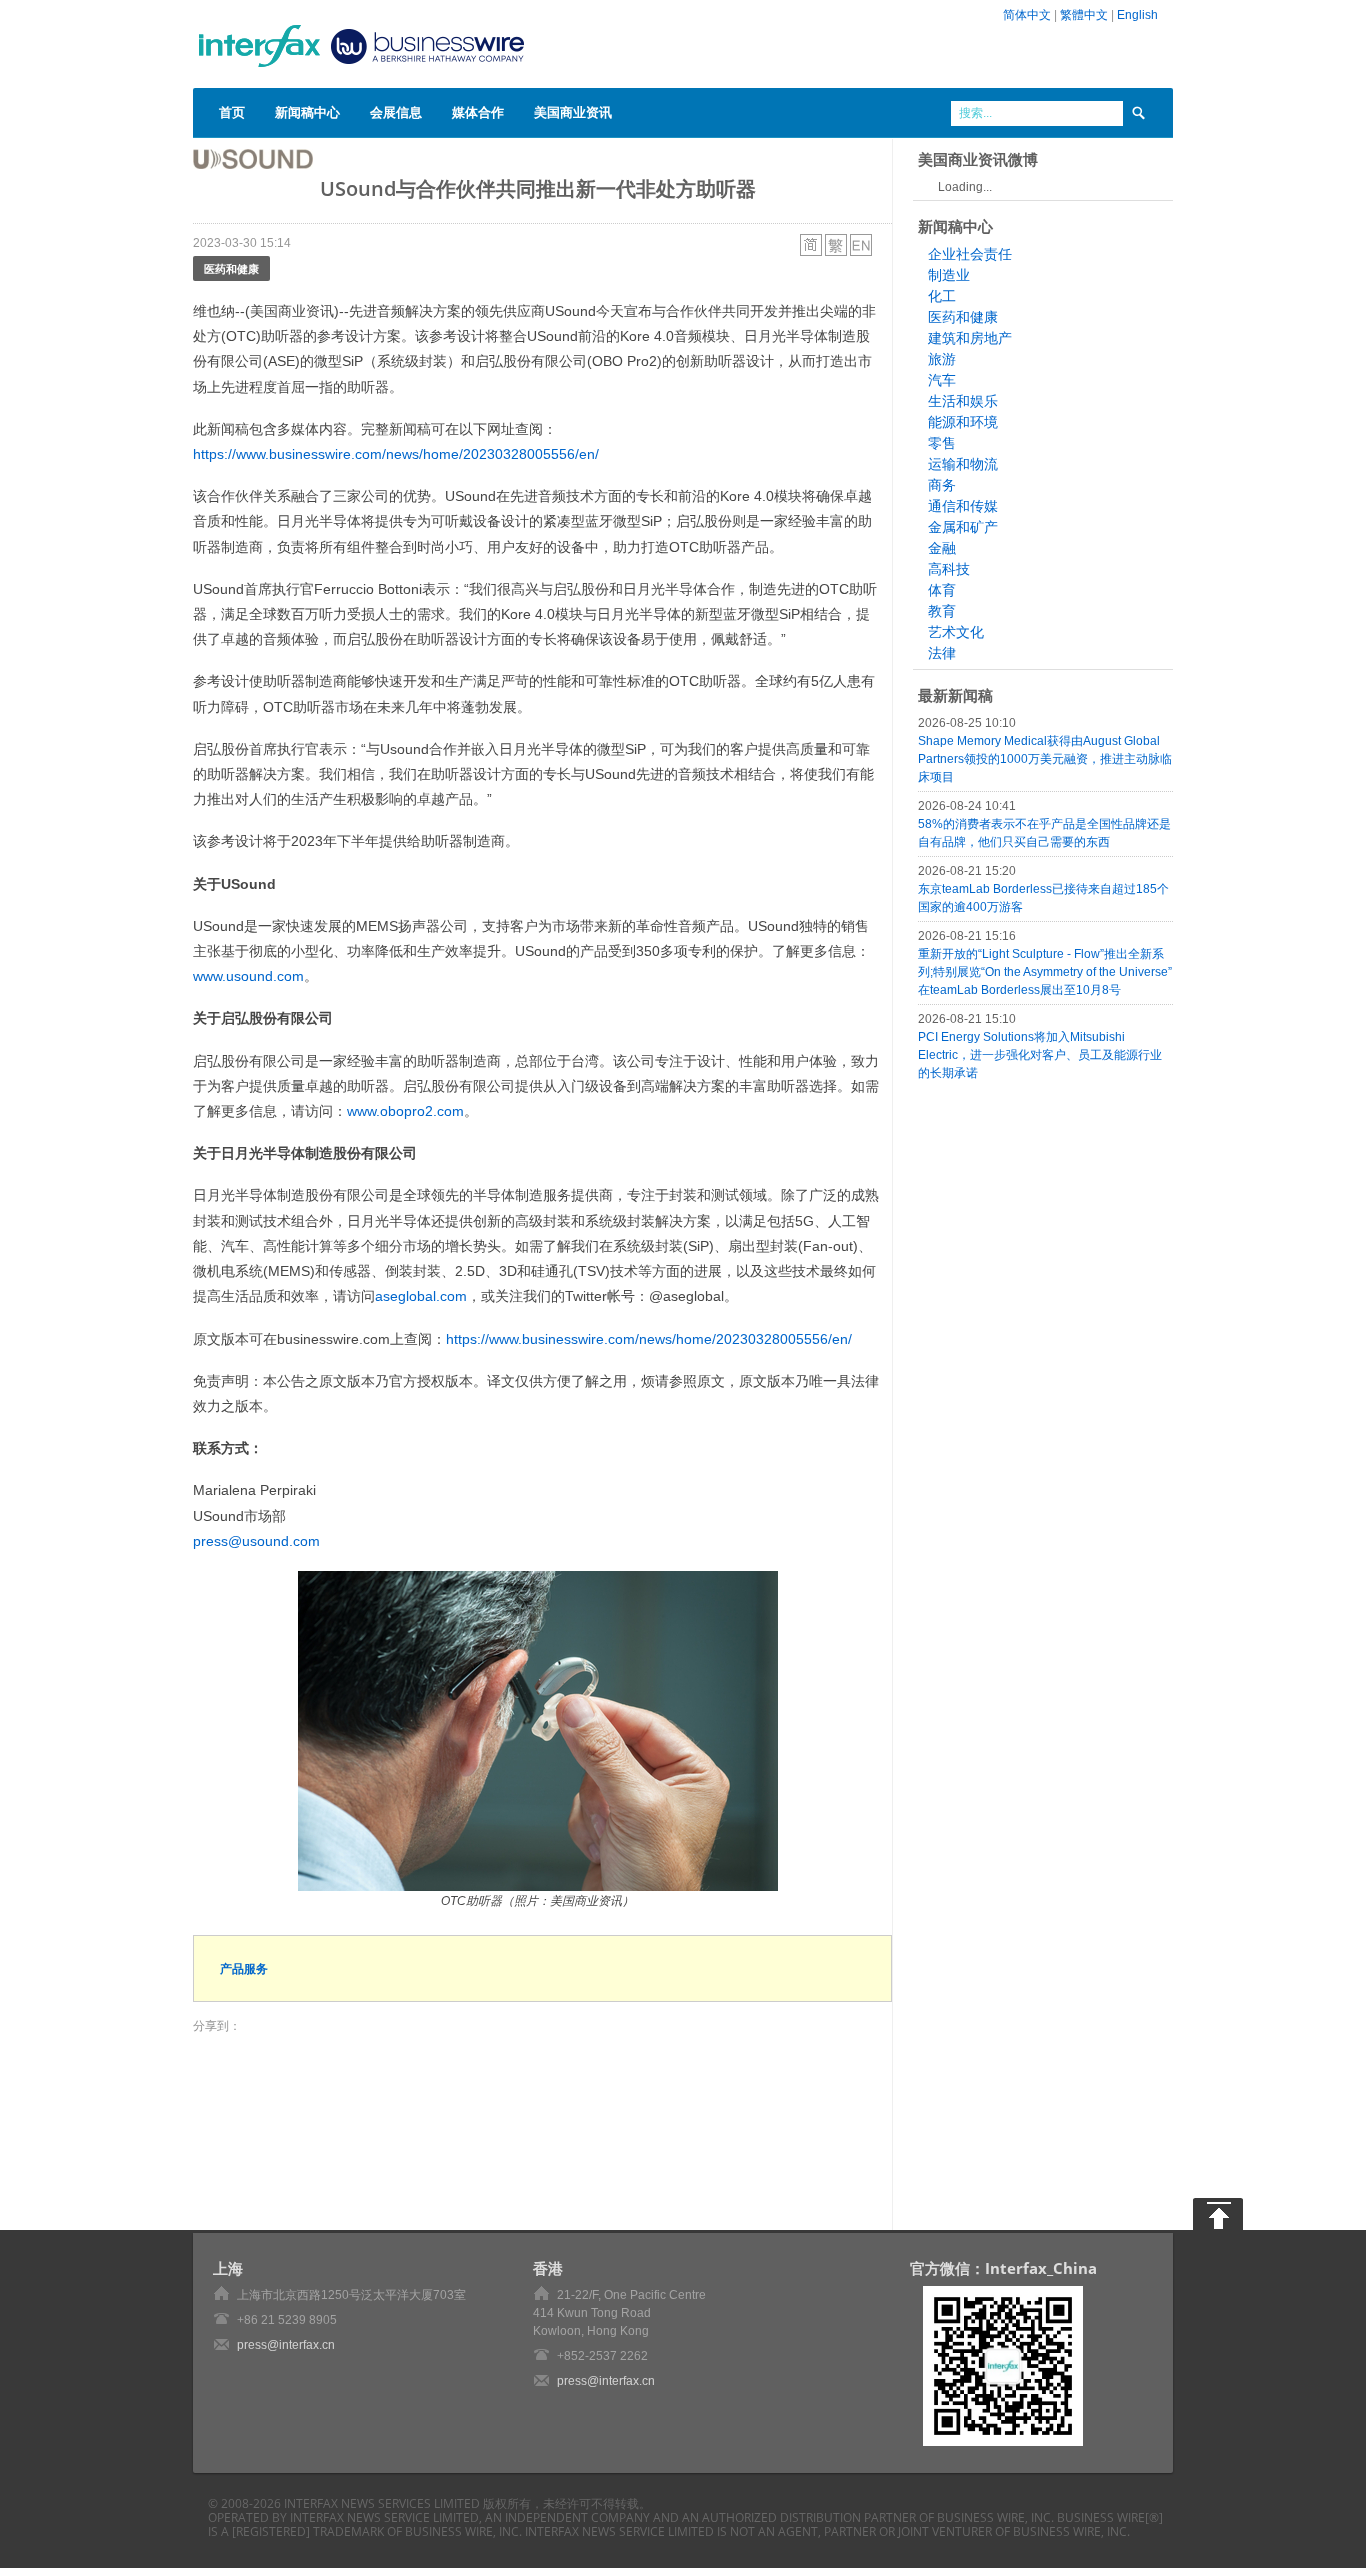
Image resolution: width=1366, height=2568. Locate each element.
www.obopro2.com (405, 1111)
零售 (942, 443)
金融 (942, 548)
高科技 (949, 569)
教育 (942, 611)
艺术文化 (956, 632)
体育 (942, 590)
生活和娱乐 (963, 401)
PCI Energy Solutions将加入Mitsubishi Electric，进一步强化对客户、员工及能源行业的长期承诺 (1040, 1055)
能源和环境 (963, 422)
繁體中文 (1084, 15)
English (1137, 15)
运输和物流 (963, 464)
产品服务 (244, 1968)
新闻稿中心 (307, 112)
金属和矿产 (963, 527)
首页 (232, 112)
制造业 (949, 275)
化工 (942, 296)
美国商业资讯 (573, 112)
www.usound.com (248, 976)
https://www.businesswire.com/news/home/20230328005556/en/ (396, 454)
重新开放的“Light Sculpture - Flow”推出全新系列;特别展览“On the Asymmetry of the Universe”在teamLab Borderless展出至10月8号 (1045, 972)
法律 (942, 653)
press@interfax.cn (286, 2345)
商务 (942, 485)
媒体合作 (478, 112)
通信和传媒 (963, 506)
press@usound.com (256, 1541)
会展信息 (396, 112)
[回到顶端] (1218, 2214)
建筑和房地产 (970, 338)
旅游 (942, 359)
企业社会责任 (970, 254)
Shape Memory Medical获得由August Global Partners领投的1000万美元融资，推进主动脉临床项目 (1045, 759)
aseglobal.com (421, 1296)
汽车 (942, 380)
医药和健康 (231, 268)
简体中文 (1027, 15)
